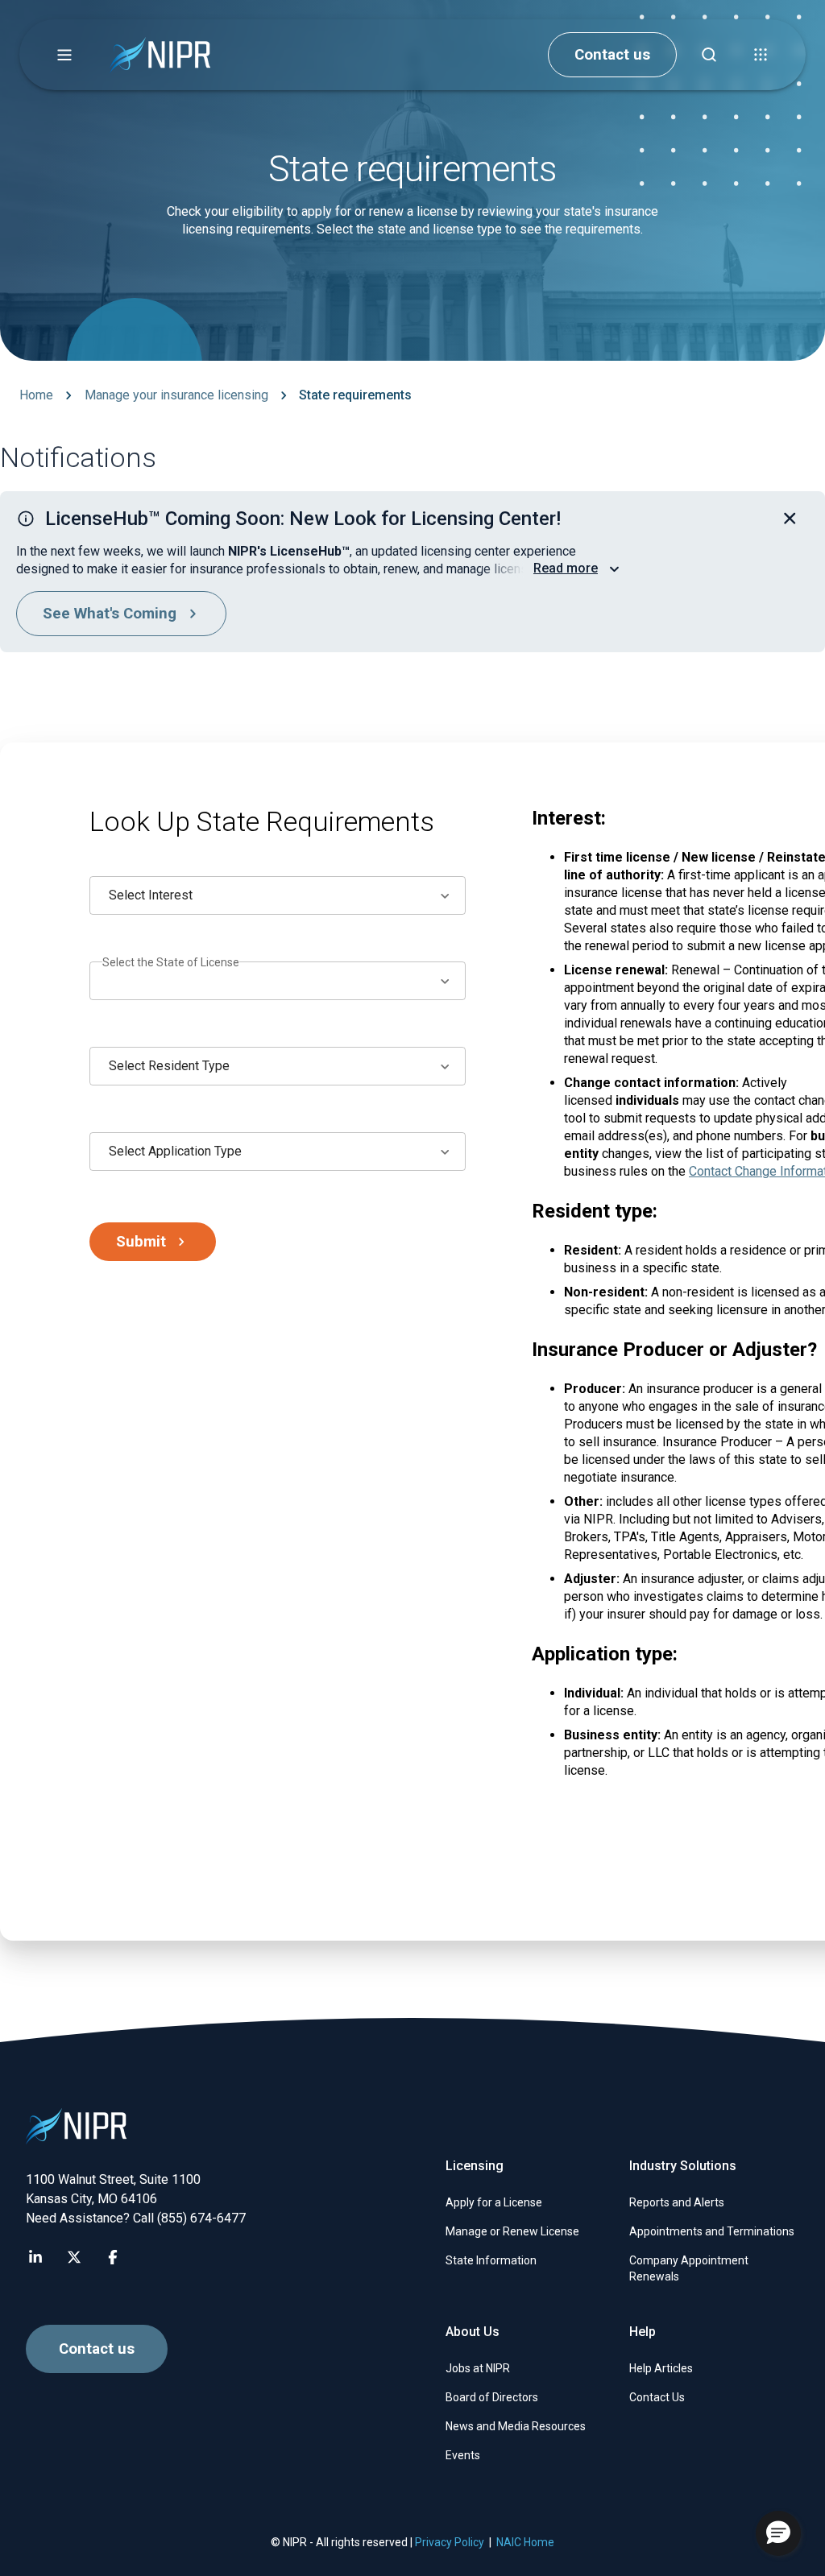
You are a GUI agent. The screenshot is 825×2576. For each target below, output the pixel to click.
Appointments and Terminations (712, 2231)
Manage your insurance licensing (176, 395)
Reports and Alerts (677, 2202)
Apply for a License (494, 2202)
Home (36, 395)
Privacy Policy (450, 2542)
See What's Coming (110, 614)
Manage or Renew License (512, 2231)
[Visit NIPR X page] (74, 2257)
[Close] (790, 519)
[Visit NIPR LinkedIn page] (35, 2257)
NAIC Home (525, 2542)
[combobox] (278, 895)
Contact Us (657, 2397)
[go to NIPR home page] (160, 55)
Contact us (612, 55)
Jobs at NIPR (478, 2368)
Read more (566, 568)
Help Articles (661, 2368)
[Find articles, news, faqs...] (709, 55)
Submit (141, 1242)
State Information (491, 2260)
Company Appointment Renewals (689, 2268)
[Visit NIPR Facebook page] (113, 2257)
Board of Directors (492, 2397)
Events (463, 2455)
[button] (64, 55)
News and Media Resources (516, 2426)
